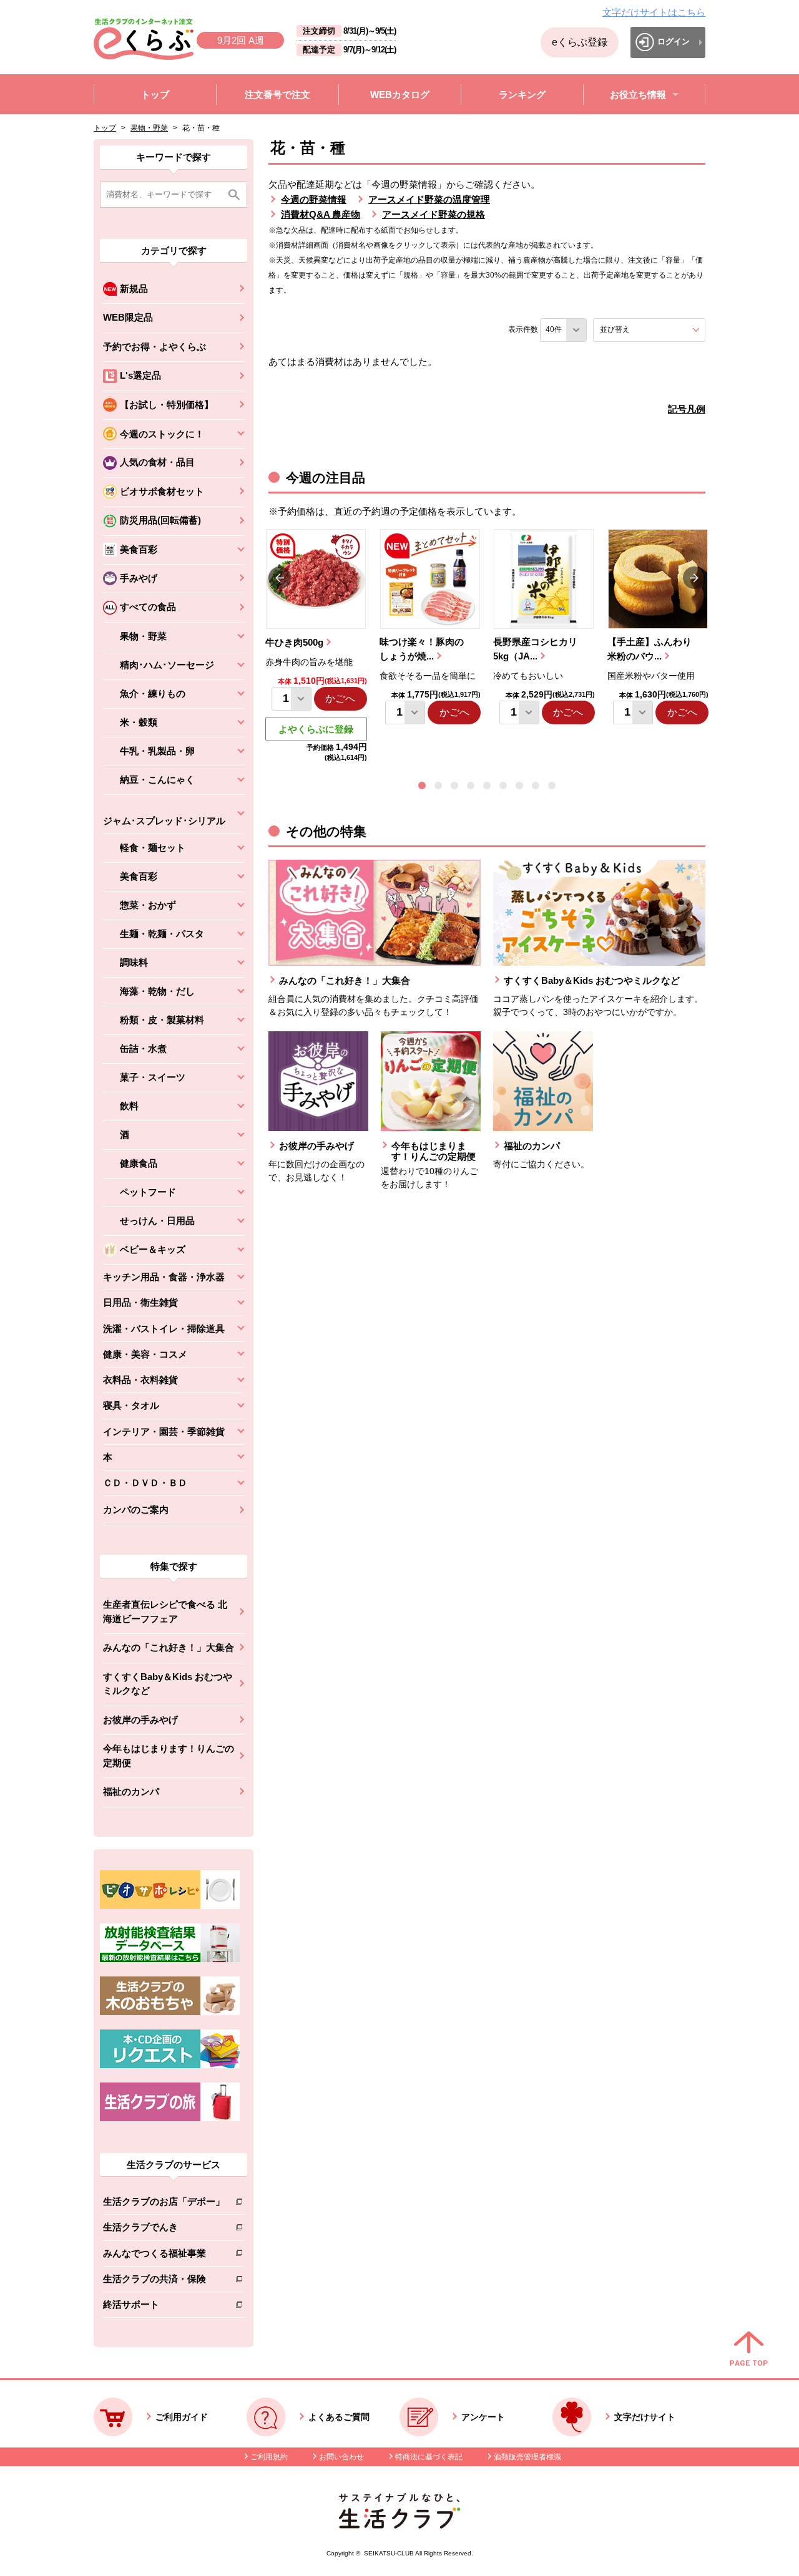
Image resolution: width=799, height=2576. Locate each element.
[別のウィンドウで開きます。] (170, 1959)
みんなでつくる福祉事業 (164, 2256)
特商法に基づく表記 (429, 2457)
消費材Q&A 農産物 (321, 214)
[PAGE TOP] (749, 2350)
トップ (105, 128)
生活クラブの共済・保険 (164, 2281)
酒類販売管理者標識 (527, 2457)
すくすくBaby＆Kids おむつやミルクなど (168, 1684)
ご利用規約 (269, 2457)
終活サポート (164, 2307)
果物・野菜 (149, 128)
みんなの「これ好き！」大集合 (169, 1647)
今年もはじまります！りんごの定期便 (169, 1756)
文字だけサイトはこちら (654, 12)
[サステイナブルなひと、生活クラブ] (399, 2525)
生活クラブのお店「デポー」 (164, 2204)
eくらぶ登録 (580, 42)
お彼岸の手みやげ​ (140, 1720)
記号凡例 (687, 409)
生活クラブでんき (164, 2229)
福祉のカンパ (131, 1791)
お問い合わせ (341, 2457)
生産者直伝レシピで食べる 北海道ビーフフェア (165, 1611)
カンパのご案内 (136, 1509)
